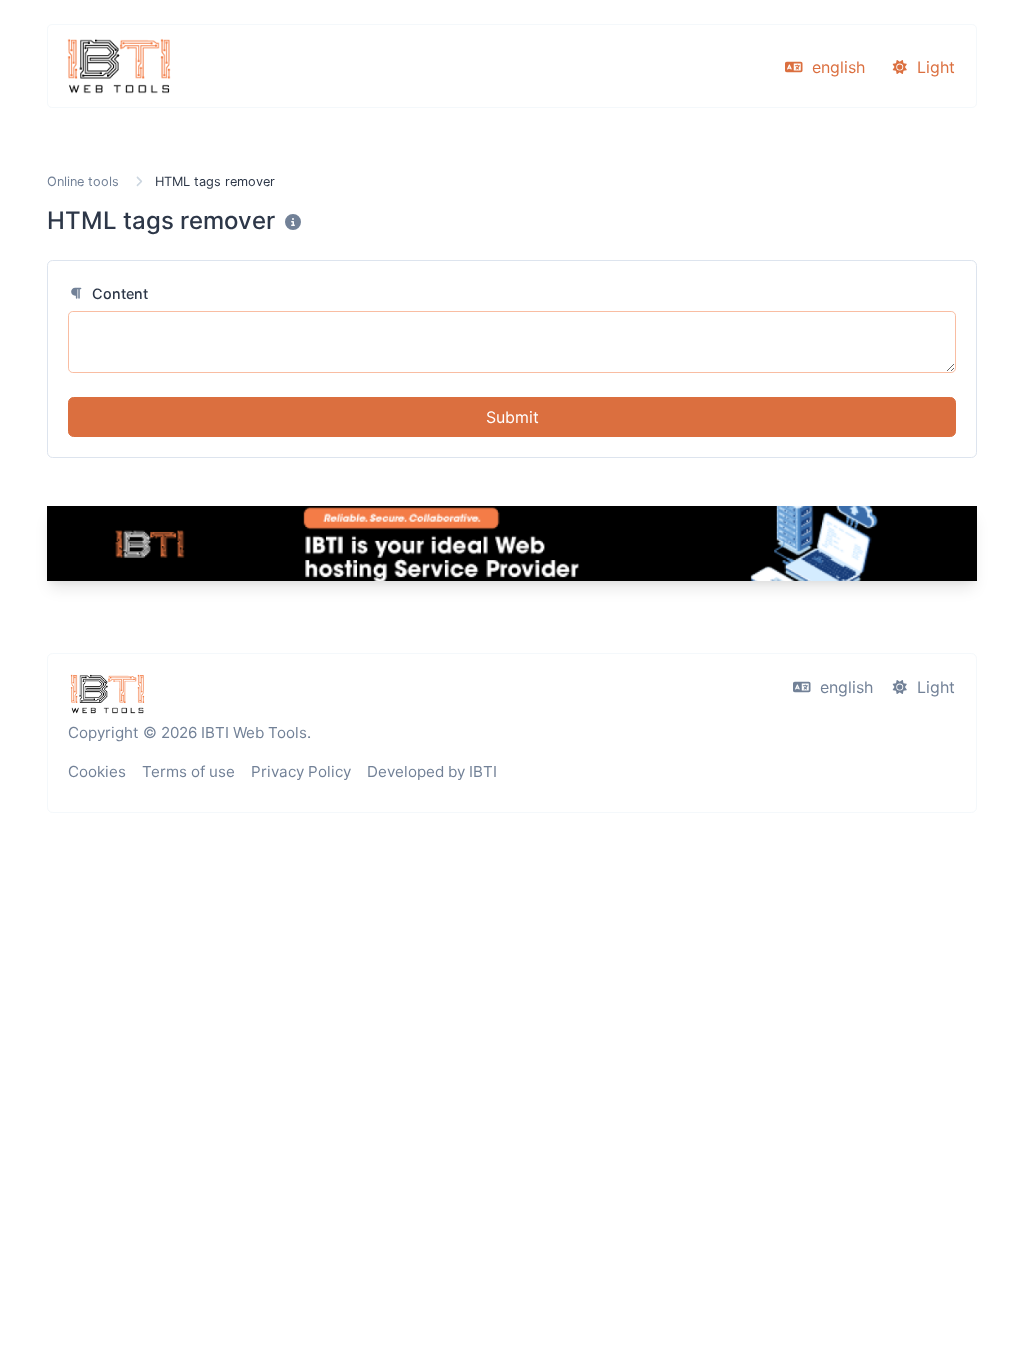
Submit (512, 417)
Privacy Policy (301, 771)
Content (118, 293)
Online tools (83, 181)
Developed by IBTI (432, 771)
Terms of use (188, 771)
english (836, 67)
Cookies (97, 771)
